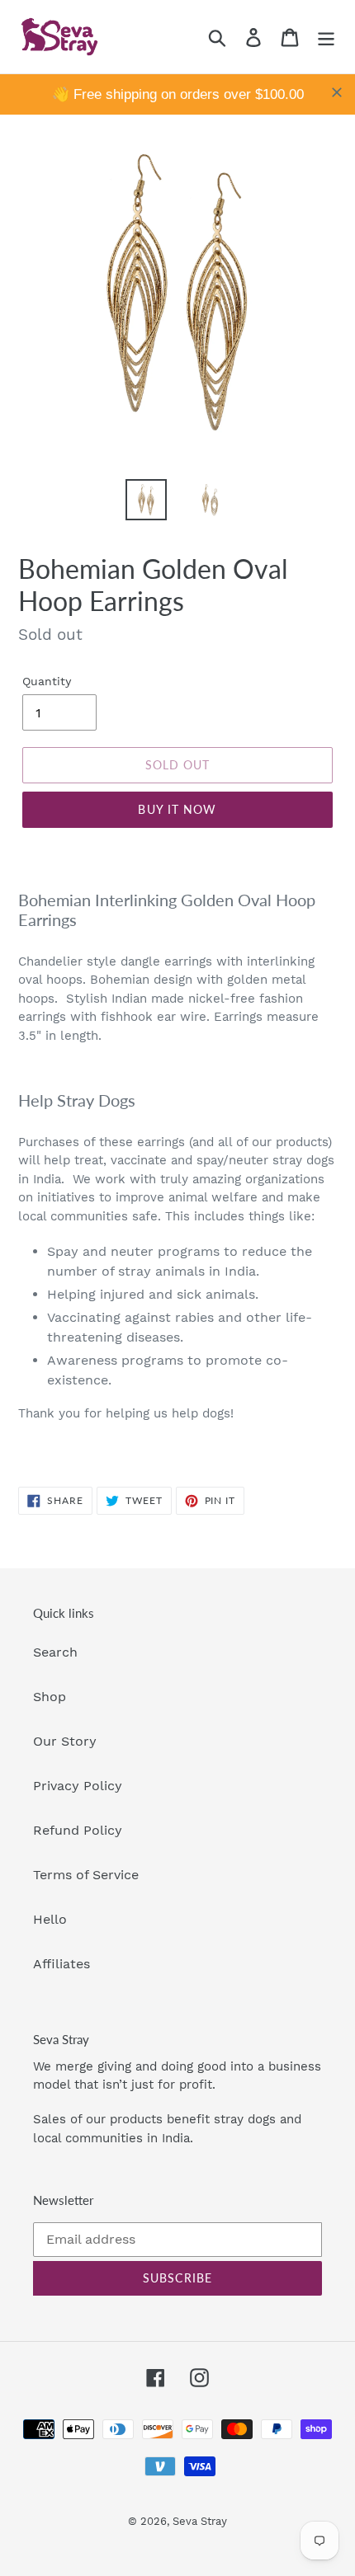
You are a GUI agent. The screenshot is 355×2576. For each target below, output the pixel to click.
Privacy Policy (78, 1786)
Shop (50, 1697)
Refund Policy (78, 1830)
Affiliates (62, 1964)
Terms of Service (86, 1875)
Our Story (65, 1741)
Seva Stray (200, 2521)
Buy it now (177, 809)
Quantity (47, 681)
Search (55, 1652)
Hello (50, 1919)
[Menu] (326, 37)
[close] (337, 92)
